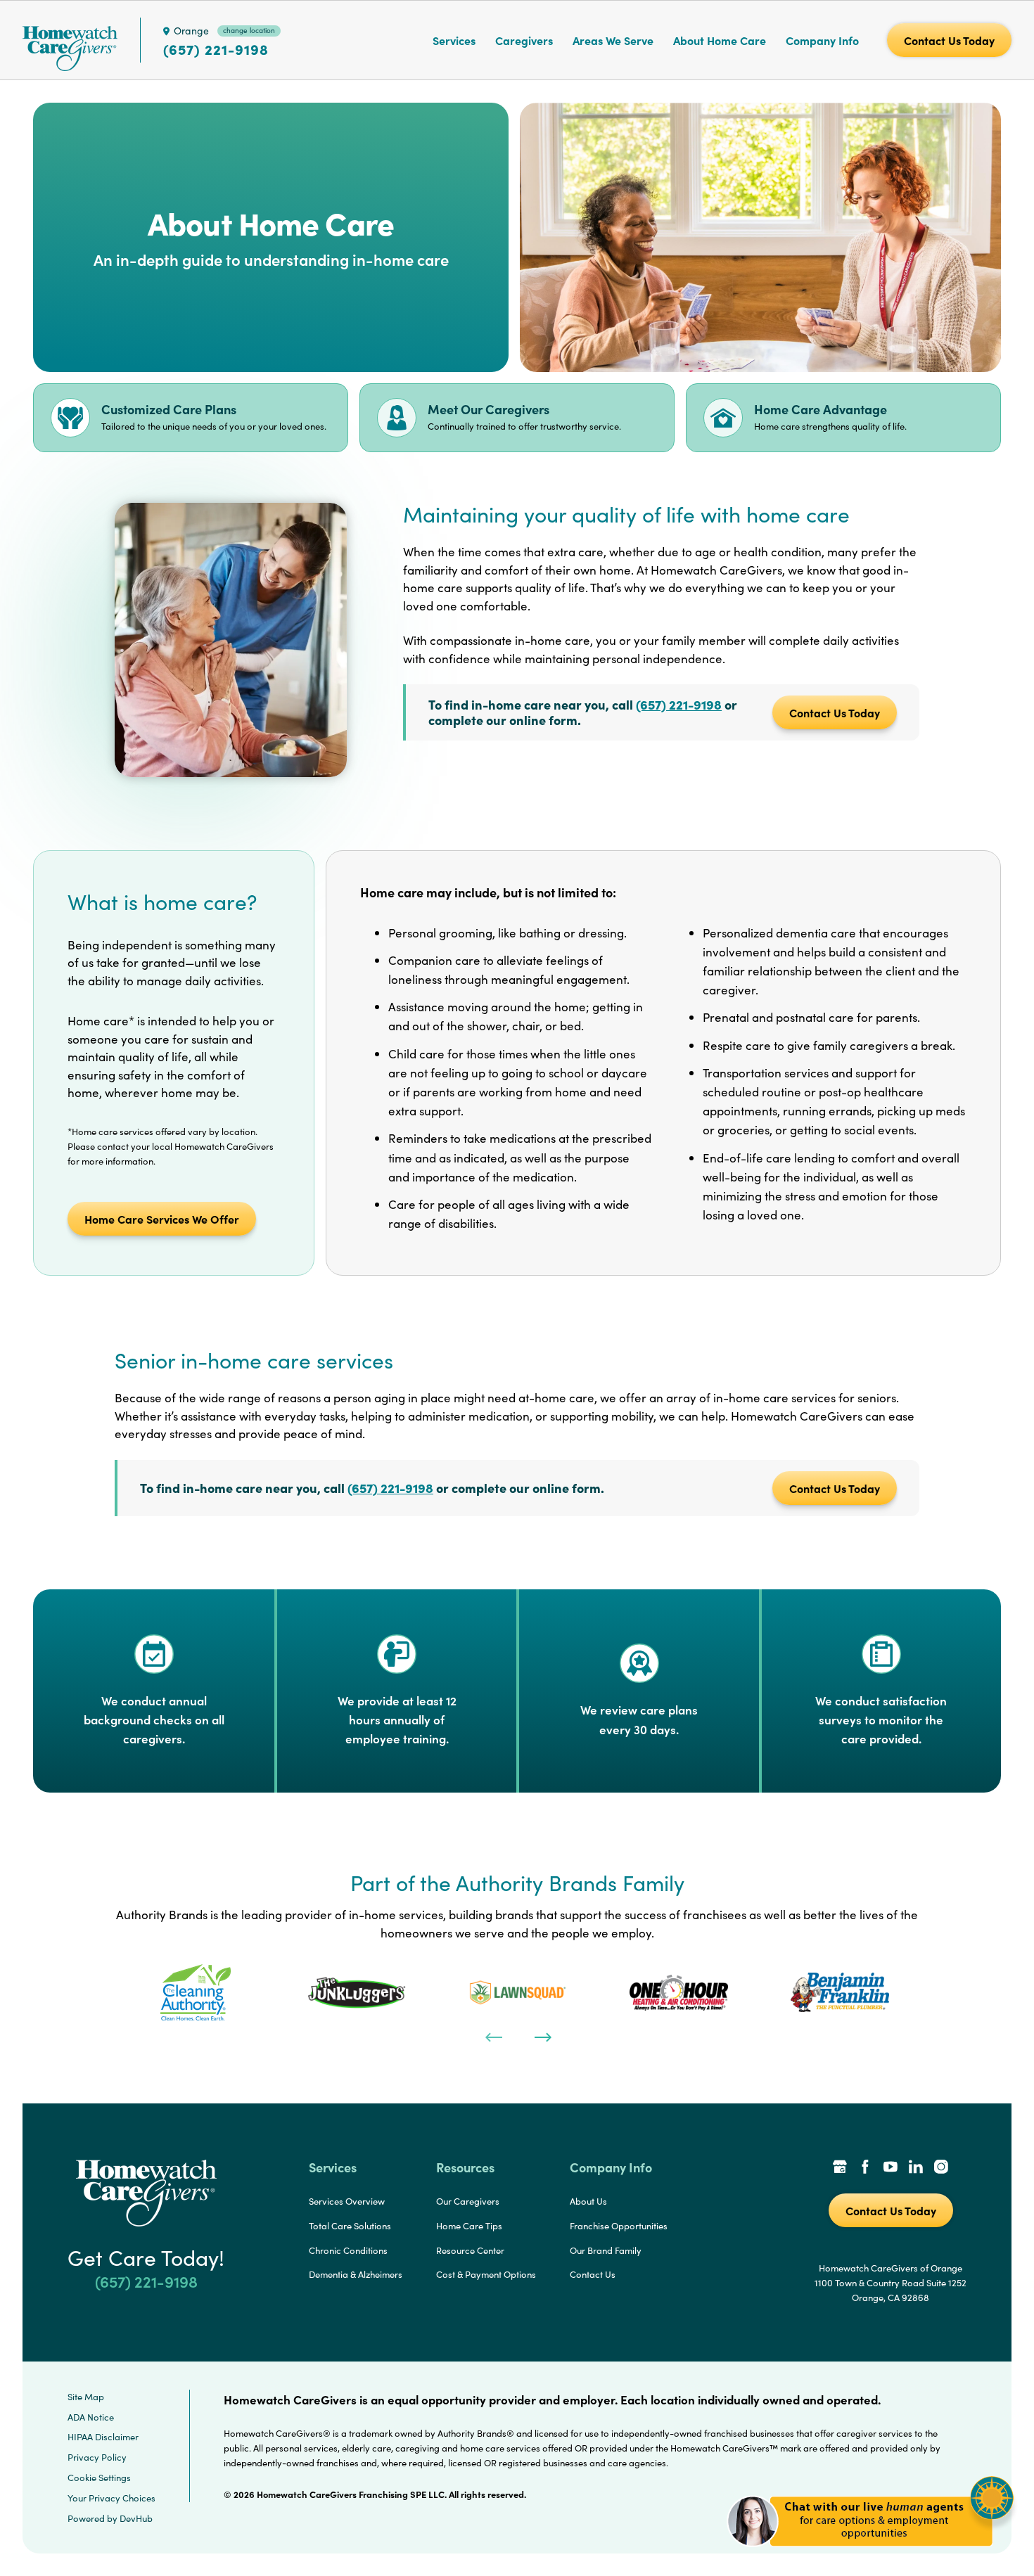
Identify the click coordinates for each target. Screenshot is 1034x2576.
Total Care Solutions (350, 2226)
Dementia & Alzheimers (356, 2274)
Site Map (86, 2397)
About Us (588, 2201)
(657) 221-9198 (216, 49)
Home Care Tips (469, 2226)
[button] (870, 2555)
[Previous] (492, 2036)
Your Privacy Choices (111, 2498)
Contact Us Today (835, 712)
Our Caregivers (468, 2201)
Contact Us (593, 2274)
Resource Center (470, 2250)
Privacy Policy (97, 2457)
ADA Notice (91, 2417)
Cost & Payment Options (486, 2274)
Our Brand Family (606, 2250)
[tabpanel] (195, 1992)
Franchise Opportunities (619, 2226)
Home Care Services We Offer (162, 1219)
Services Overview (347, 2201)
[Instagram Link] (941, 2168)
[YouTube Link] (891, 2168)
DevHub (136, 2518)
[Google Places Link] (840, 2168)
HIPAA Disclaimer (103, 2437)
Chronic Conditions (348, 2250)
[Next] (542, 2036)
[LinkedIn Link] (916, 2168)
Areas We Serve (613, 40)
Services (454, 40)
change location (249, 30)
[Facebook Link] (865, 2168)
